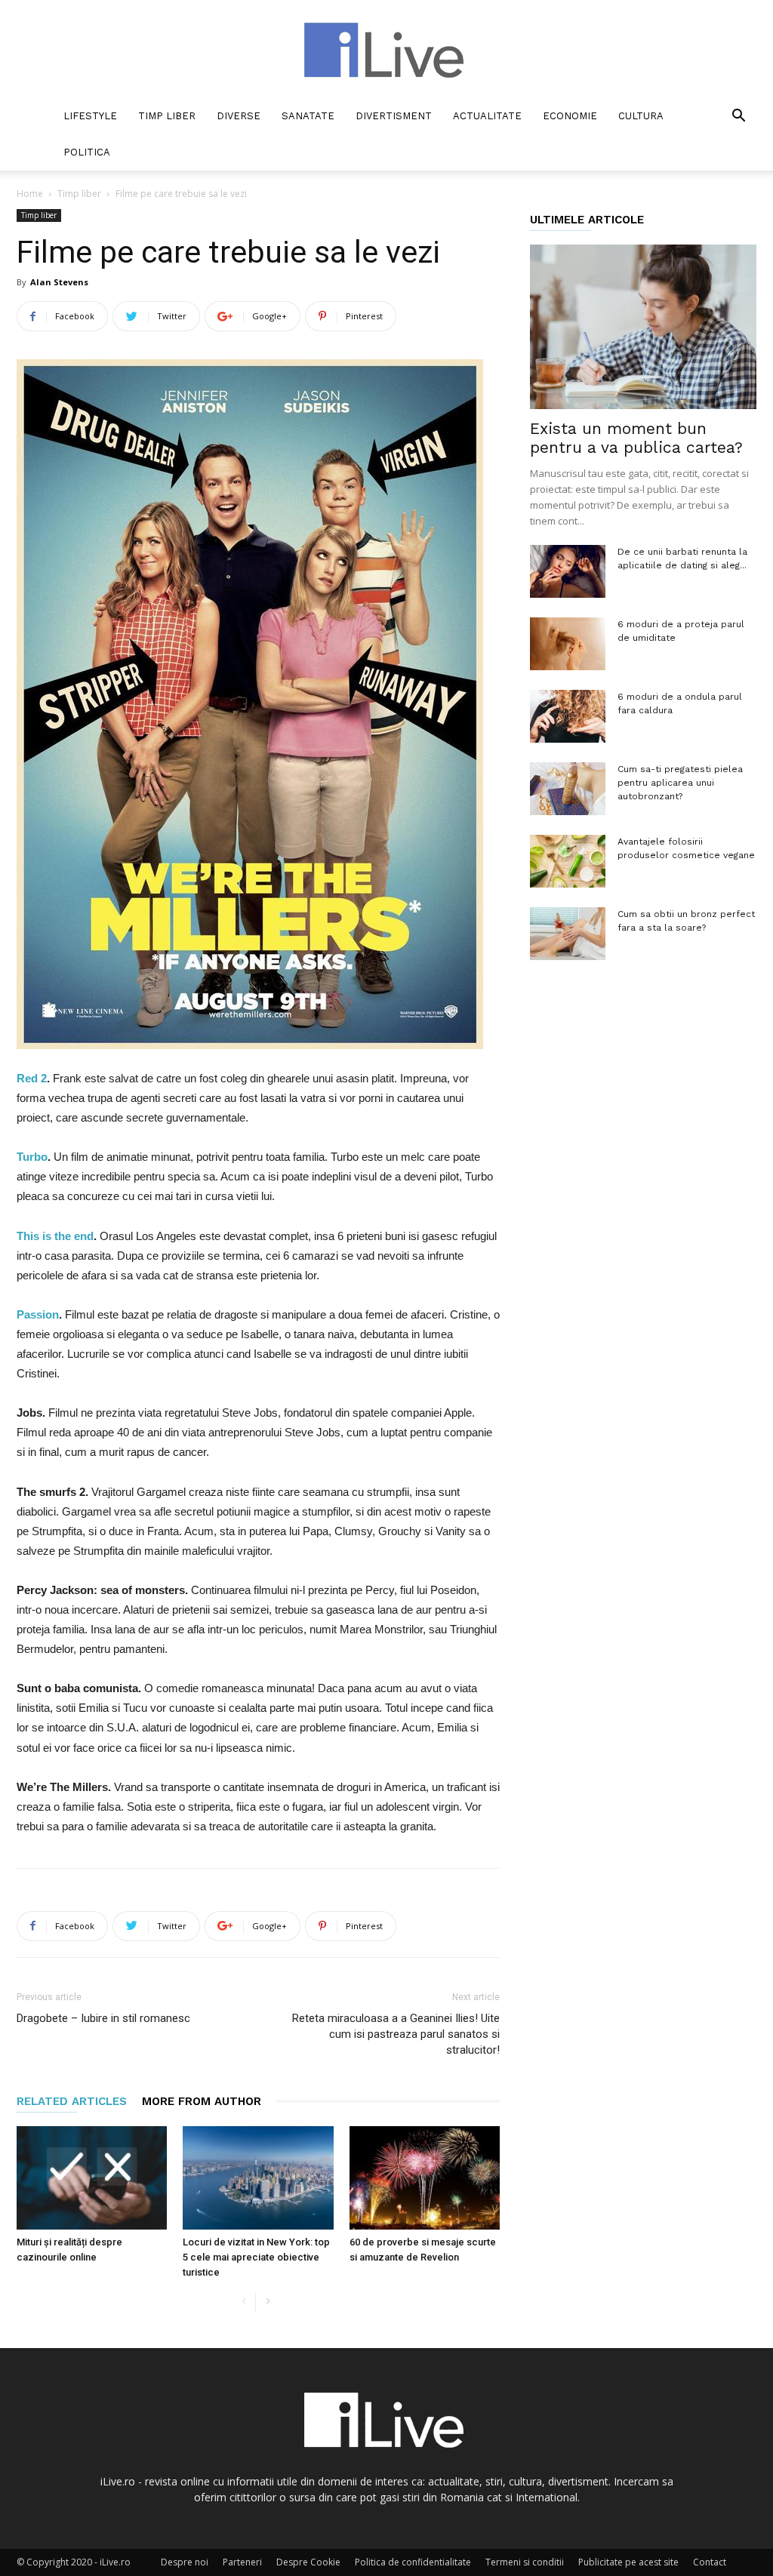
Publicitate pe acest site (628, 2562)
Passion (38, 1314)
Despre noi (185, 2562)
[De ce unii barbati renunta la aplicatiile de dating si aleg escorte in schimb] (568, 571)
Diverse (239, 116)
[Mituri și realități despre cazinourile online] (92, 2178)
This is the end (55, 1236)
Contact (710, 2562)
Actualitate (487, 116)
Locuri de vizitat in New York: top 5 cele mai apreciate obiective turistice (256, 2257)
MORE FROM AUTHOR (202, 2101)
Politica (87, 152)
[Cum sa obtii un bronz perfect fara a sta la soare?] (568, 934)
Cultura (641, 116)
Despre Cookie (308, 2562)
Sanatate (308, 116)
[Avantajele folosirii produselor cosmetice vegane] (568, 861)
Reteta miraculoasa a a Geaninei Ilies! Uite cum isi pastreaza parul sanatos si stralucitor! (396, 2034)
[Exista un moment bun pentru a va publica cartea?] (643, 327)
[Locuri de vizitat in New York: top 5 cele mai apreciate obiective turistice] (258, 2178)
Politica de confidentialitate (413, 2562)
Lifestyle (90, 116)
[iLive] (386, 50)
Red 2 (32, 1078)
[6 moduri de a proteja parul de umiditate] (568, 644)
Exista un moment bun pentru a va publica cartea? (636, 438)
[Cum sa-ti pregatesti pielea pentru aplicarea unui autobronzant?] (568, 789)
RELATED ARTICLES (72, 2101)
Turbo (32, 1157)
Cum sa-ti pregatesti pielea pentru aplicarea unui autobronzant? (680, 783)
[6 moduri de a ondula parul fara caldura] (568, 716)
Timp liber (167, 116)
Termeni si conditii (525, 2562)
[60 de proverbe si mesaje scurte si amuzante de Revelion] (425, 2178)
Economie (570, 116)
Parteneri (242, 2562)
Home (30, 194)
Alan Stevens (59, 282)
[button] (738, 117)
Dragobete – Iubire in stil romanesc (103, 2018)
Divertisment (394, 116)
